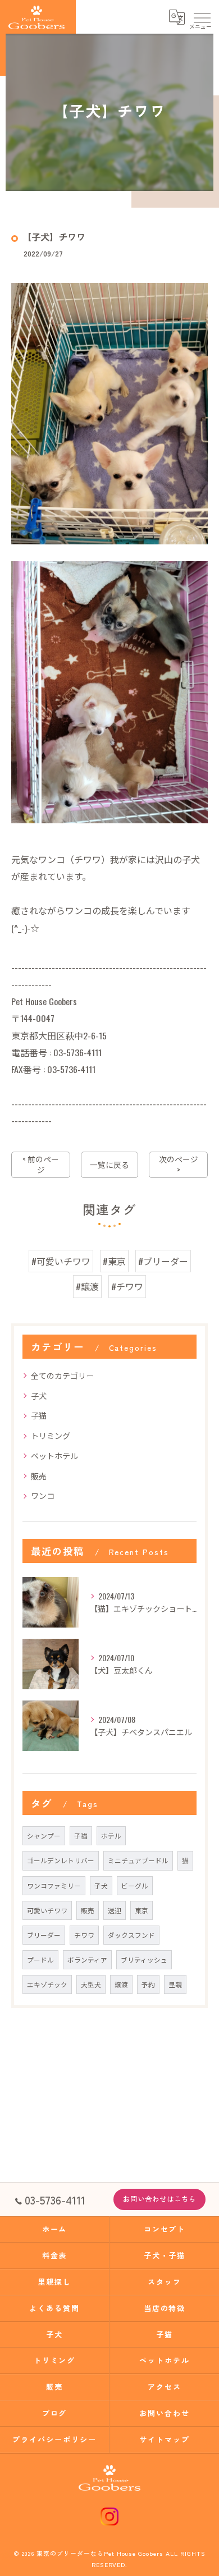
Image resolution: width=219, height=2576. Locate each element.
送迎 (115, 1910)
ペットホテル (54, 1456)
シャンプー (44, 1835)
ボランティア (87, 1959)
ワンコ (43, 1495)
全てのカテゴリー (62, 1375)
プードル (40, 1959)
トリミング (51, 1435)
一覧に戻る (109, 1165)
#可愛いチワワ (61, 1261)
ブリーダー (44, 1935)
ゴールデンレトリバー (61, 1860)
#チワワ (127, 1286)
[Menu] (202, 17)
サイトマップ (165, 2439)
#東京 (114, 1261)
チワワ (84, 1935)
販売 (39, 1476)
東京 (142, 1910)
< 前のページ (41, 1164)
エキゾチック (47, 1984)
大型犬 (91, 1984)
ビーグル (135, 1885)
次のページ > (179, 1164)
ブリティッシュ (144, 1959)
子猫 (39, 1415)
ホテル (111, 1835)
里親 (175, 1984)
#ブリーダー (163, 1261)
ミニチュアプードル (138, 1860)
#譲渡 (87, 1286)
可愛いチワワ (47, 1910)
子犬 (39, 1395)
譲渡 (121, 1984)
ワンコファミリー (54, 1885)
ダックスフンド (131, 1935)
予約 (148, 1984)
